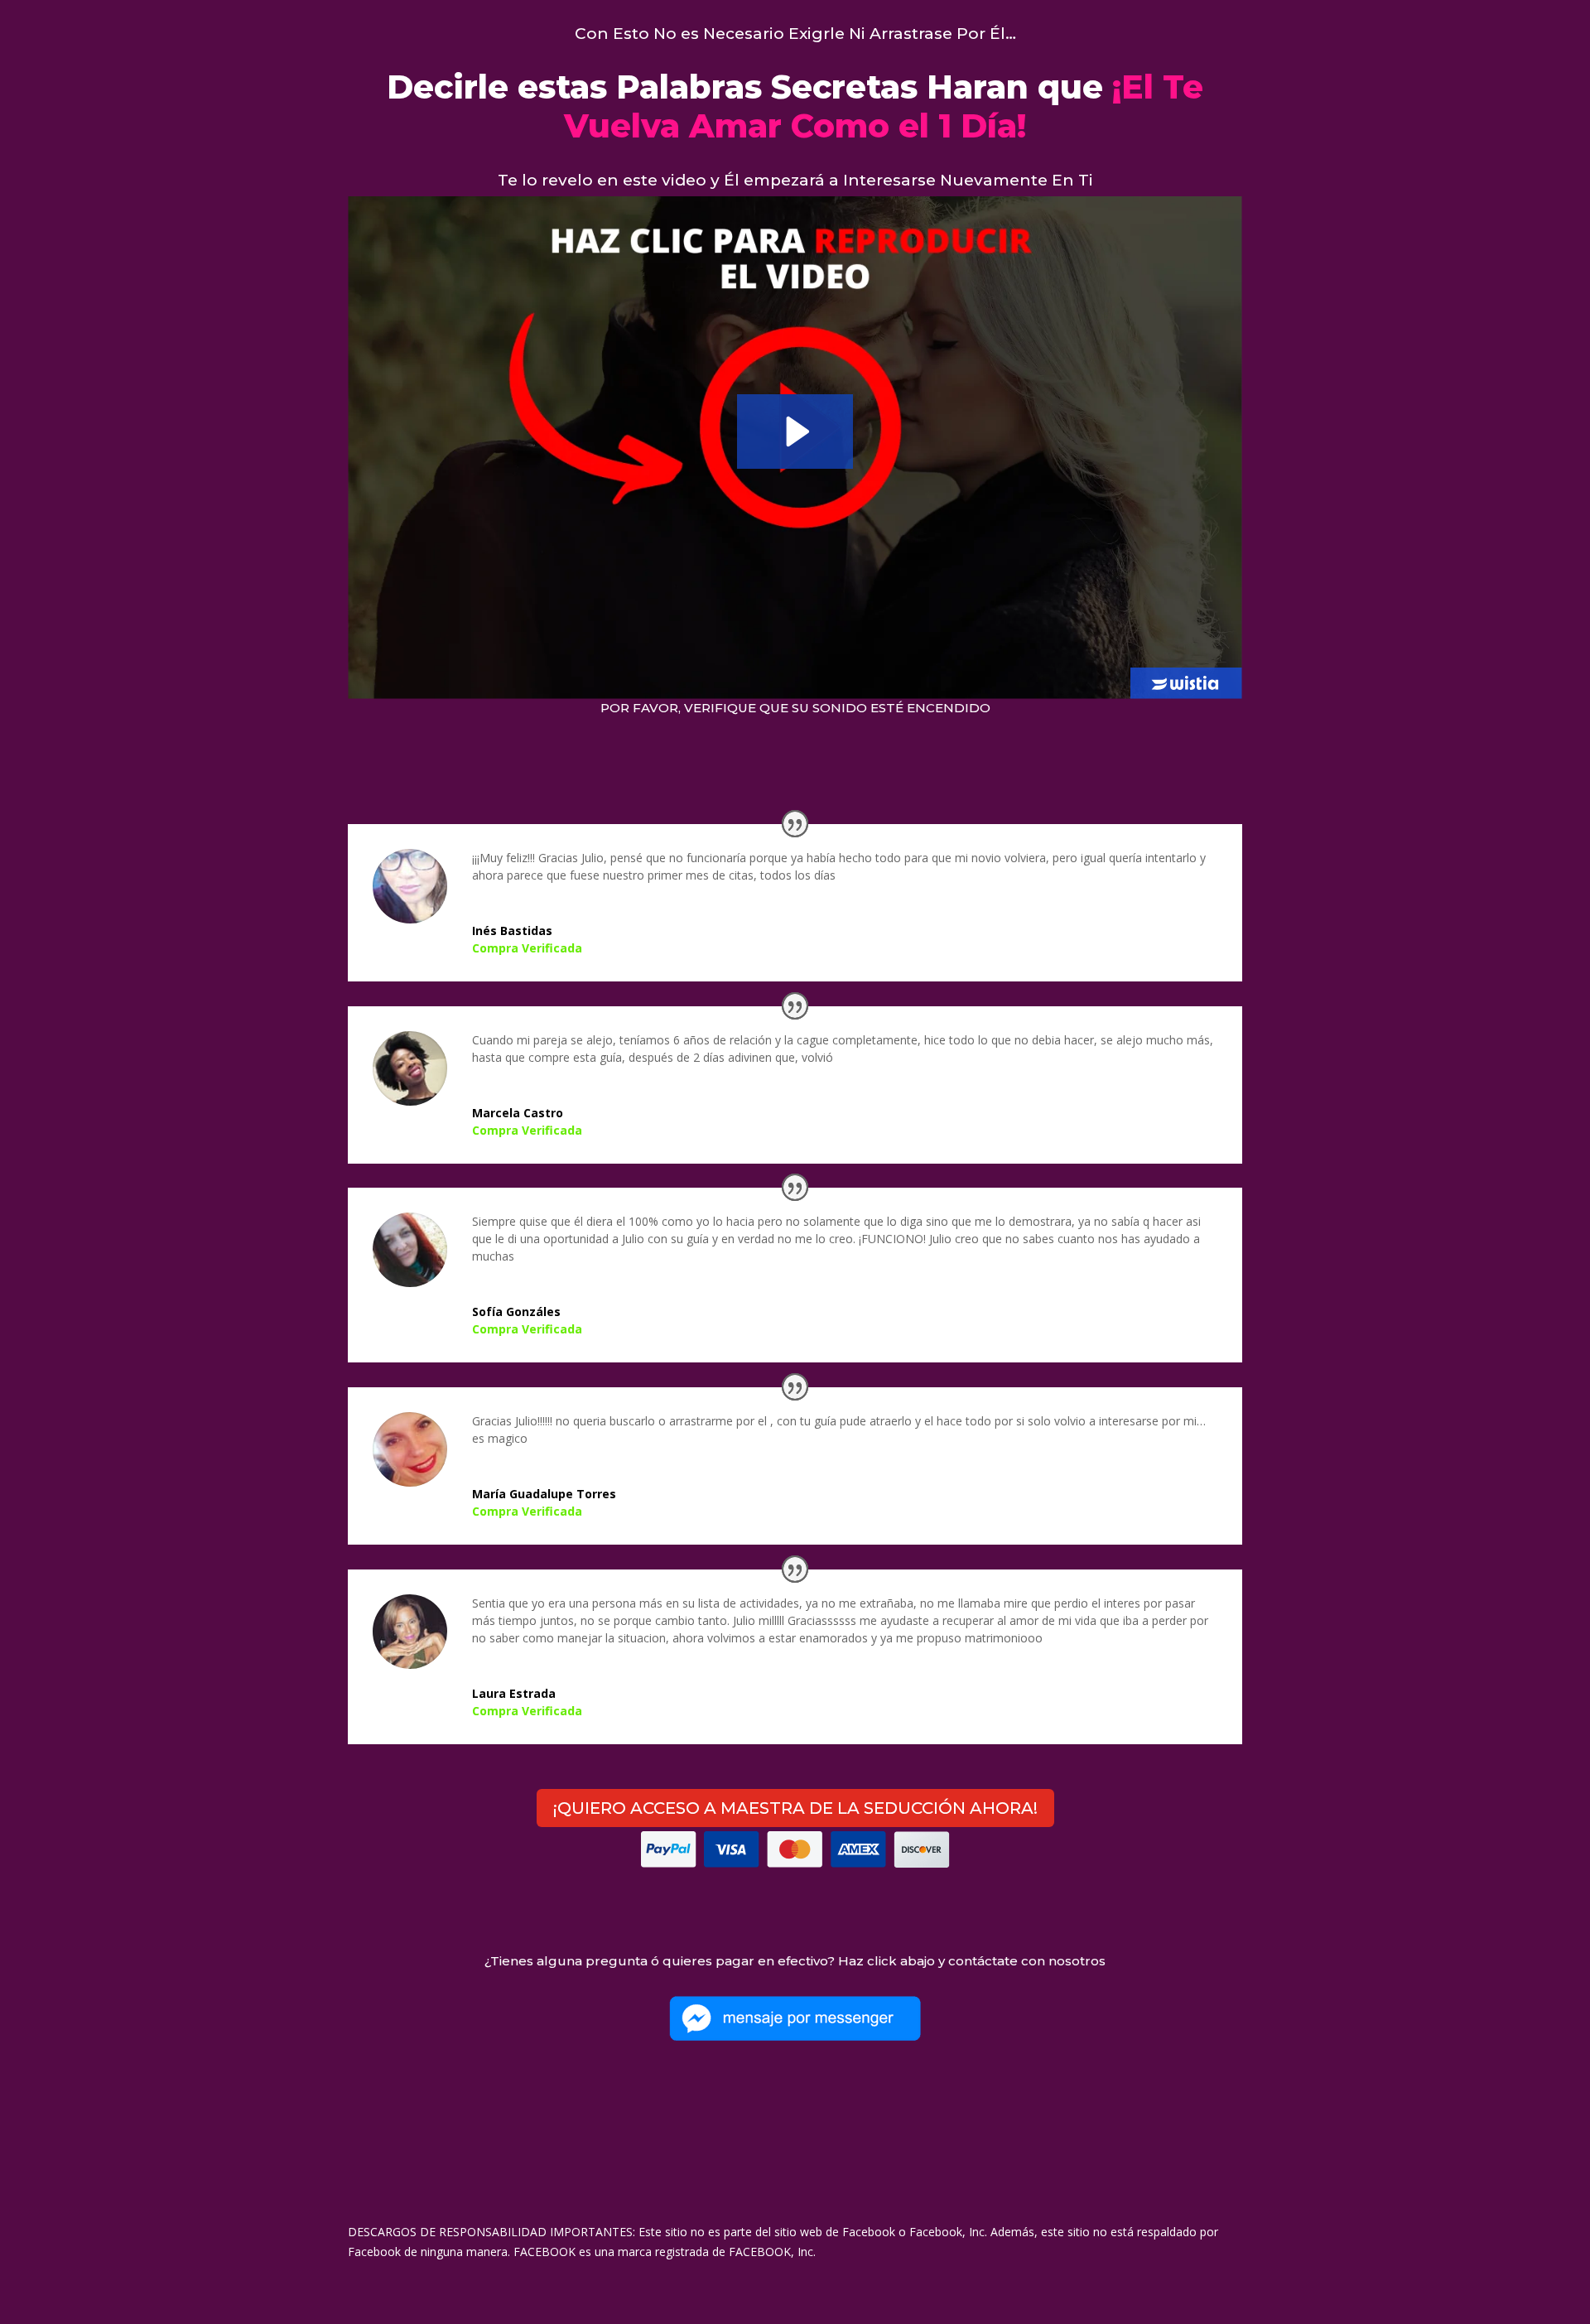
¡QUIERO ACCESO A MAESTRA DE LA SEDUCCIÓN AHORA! (795, 1808)
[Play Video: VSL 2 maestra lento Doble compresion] (795, 432)
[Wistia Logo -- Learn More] (1186, 683)
